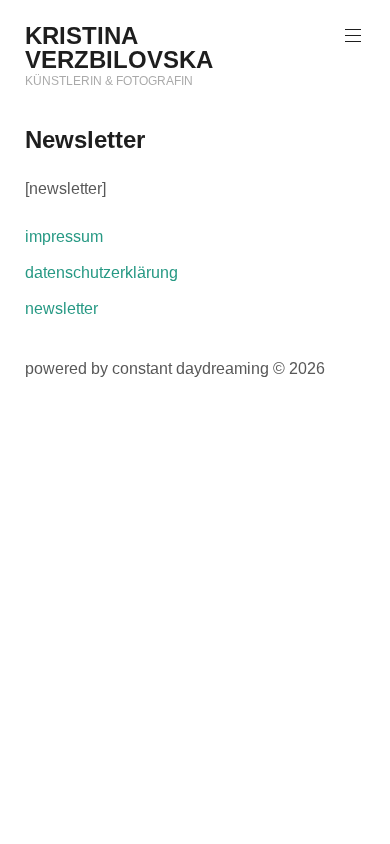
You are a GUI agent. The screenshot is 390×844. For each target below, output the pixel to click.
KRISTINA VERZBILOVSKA (119, 47)
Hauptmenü (353, 36)
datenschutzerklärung (101, 272)
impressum (64, 236)
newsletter (61, 308)
